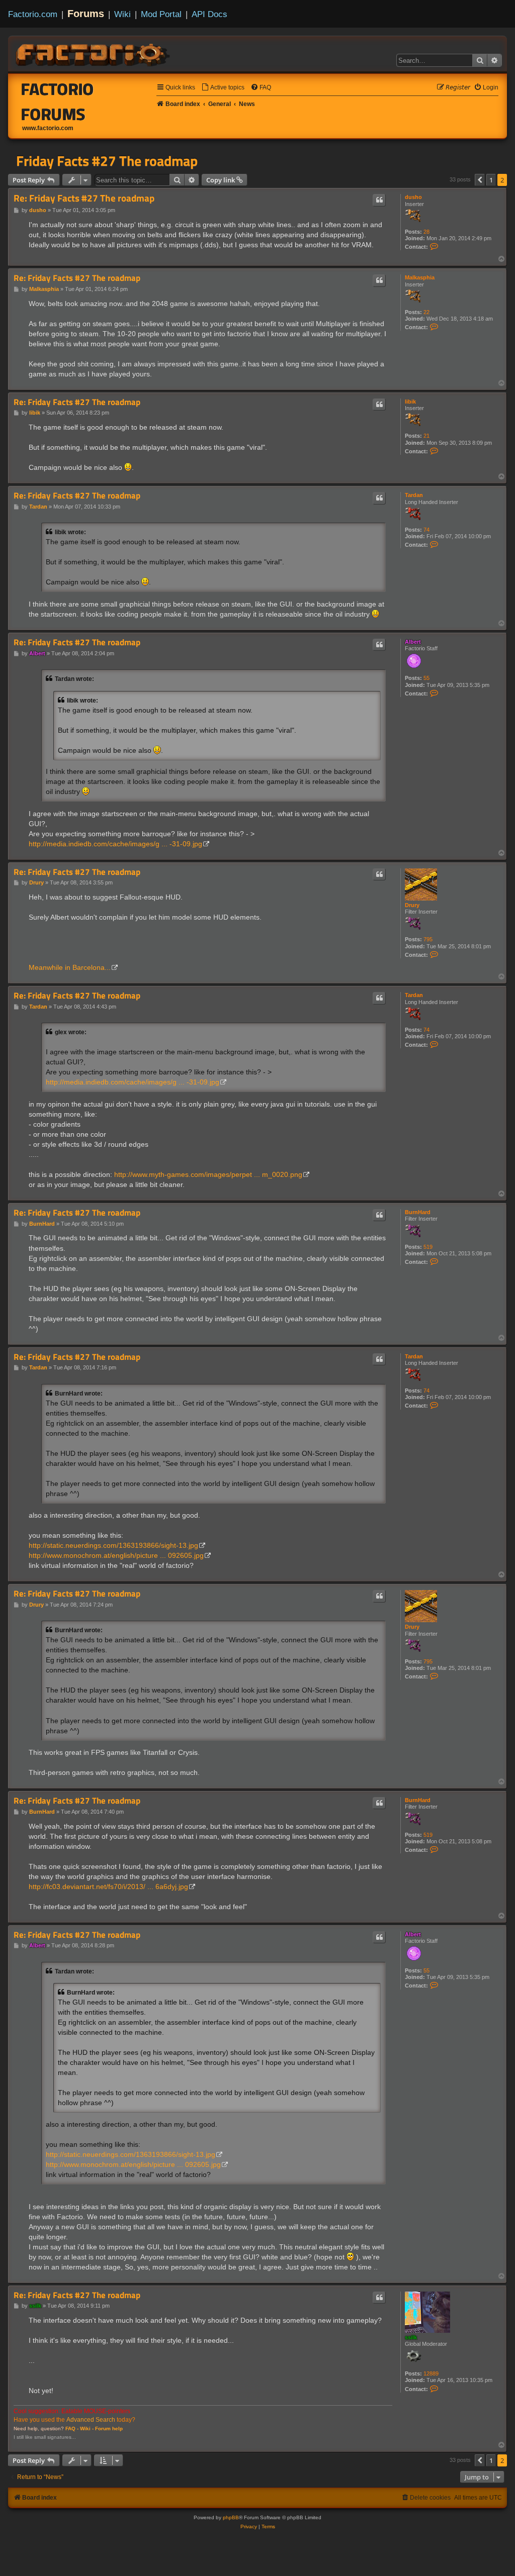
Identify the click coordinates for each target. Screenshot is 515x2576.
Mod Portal (161, 14)
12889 (431, 2373)
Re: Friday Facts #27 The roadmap (84, 198)
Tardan (414, 495)
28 (426, 232)
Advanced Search (91, 2420)
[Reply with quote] (379, 200)
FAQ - (72, 2429)
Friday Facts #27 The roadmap (107, 161)
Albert (413, 642)
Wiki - (87, 2429)
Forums (86, 14)
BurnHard (418, 1212)
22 (426, 312)
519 (428, 1247)
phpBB (231, 2517)
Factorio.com (33, 14)
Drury (412, 905)
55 (426, 678)
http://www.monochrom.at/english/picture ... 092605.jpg (116, 1555)
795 (428, 939)
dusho (413, 197)
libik (410, 402)
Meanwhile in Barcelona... (70, 967)
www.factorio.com (48, 128)
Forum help (109, 2429)
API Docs (209, 14)
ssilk (411, 2337)
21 (426, 436)
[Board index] (94, 53)
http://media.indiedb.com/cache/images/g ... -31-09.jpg (115, 844)
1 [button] (491, 180)
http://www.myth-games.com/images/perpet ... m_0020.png (208, 1174)
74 (426, 530)
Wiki (122, 14)
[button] (480, 180)
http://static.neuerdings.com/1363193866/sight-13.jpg (113, 1545)
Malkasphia (420, 277)
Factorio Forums (58, 102)
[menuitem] (223, 88)
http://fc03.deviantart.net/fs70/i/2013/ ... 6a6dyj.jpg (108, 1887)
